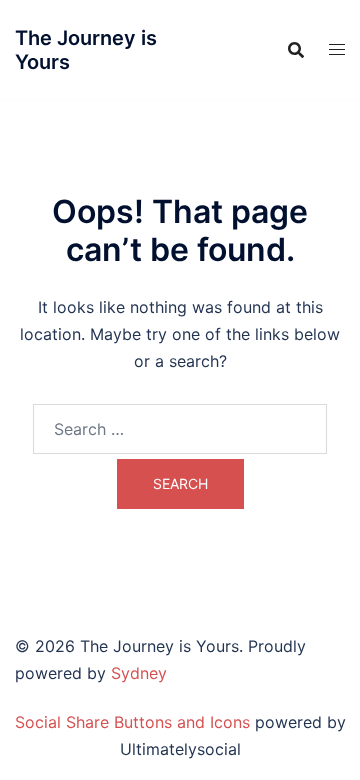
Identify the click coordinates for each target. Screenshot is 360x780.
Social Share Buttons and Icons (132, 722)
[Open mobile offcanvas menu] (337, 49)
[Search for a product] (296, 50)
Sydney (139, 673)
